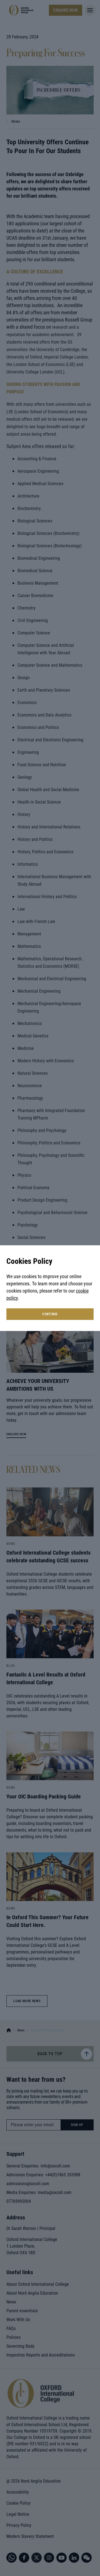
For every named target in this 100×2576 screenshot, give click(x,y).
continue (50, 1314)
